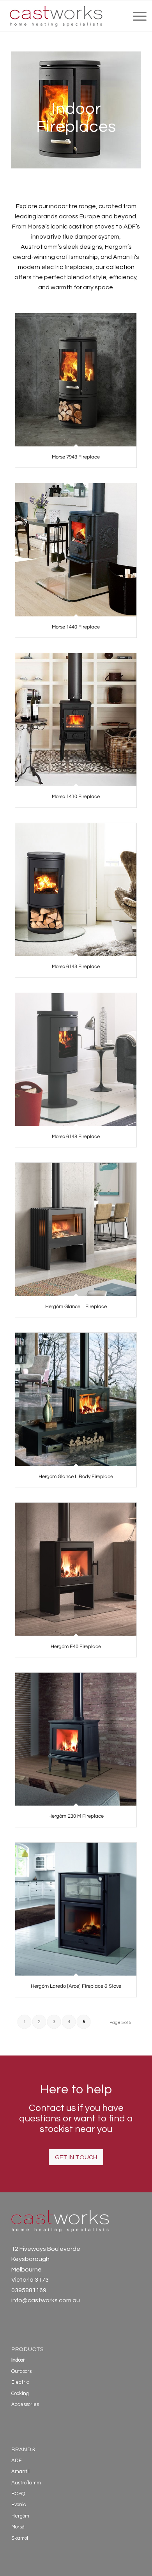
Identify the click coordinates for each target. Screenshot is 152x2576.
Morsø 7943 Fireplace (76, 457)
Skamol (20, 2538)
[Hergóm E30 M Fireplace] (76, 1739)
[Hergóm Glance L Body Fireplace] (76, 1399)
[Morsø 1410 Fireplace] (76, 720)
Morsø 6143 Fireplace (76, 967)
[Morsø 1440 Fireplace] (76, 550)
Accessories (25, 2404)
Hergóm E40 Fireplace (76, 1647)
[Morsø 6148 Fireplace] (76, 1060)
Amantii (20, 2472)
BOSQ (18, 2494)
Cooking (20, 2394)
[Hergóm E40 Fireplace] (76, 1569)
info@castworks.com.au (46, 2300)
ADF (17, 2461)
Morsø (18, 2527)
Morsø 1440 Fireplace (76, 627)
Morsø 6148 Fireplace (76, 1137)
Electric (20, 2382)
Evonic (19, 2505)
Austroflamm (26, 2483)
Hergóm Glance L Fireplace (76, 1307)
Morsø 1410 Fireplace (76, 797)
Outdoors (21, 2371)
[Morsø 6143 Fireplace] (76, 890)
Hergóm (20, 2516)
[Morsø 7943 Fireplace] (76, 380)
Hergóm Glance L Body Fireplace (76, 1477)
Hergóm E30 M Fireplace (76, 1816)
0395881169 (29, 2290)
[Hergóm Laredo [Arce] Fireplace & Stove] (76, 1909)
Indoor (18, 2360)
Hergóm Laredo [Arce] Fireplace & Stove (76, 1986)
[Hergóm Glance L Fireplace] (76, 1229)
